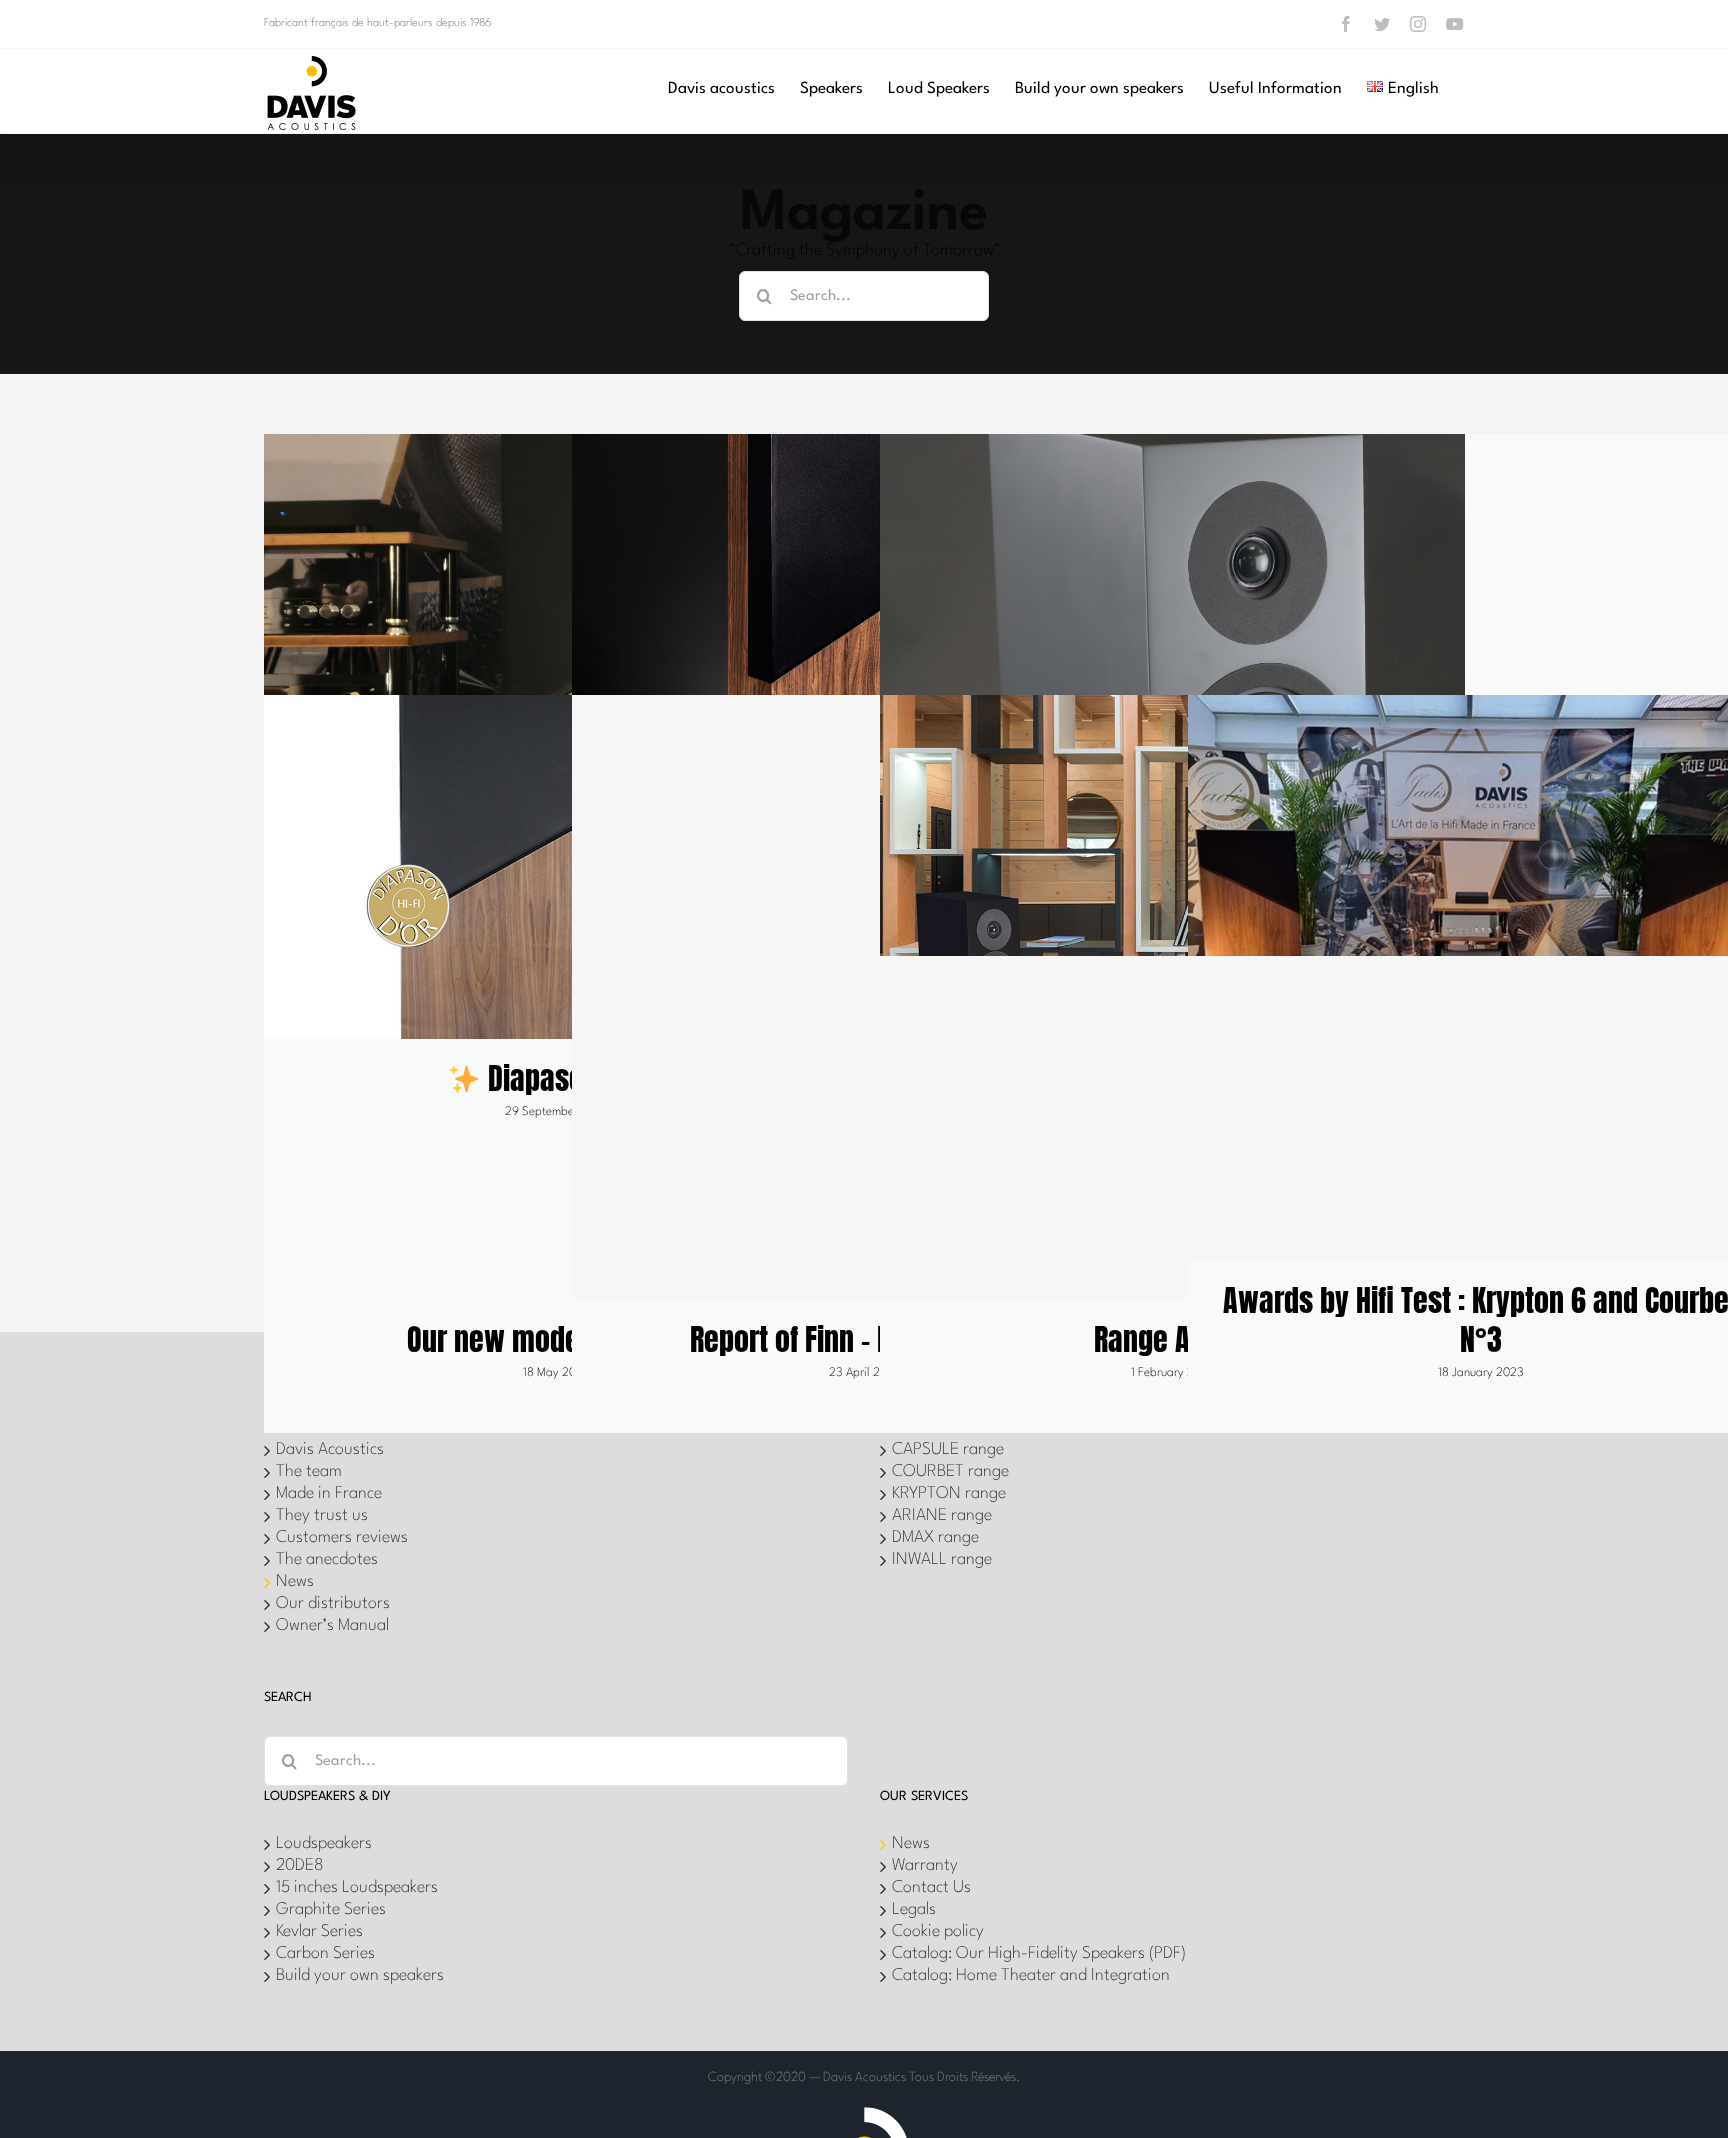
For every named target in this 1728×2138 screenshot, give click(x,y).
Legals (914, 1909)
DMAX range (935, 1537)
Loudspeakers (324, 1843)
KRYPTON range (949, 1493)
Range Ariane (1173, 1339)
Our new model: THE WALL (557, 1339)
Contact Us (931, 1887)
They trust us (322, 1515)
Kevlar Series (319, 1931)
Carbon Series (325, 1953)
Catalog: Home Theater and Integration (1031, 1975)
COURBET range (950, 1471)
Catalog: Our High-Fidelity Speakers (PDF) (1039, 1953)
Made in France (329, 1493)
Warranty (925, 1865)
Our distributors (333, 1603)
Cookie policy (938, 1931)
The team (309, 1471)
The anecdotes (327, 1559)
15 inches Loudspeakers (357, 1887)
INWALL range (942, 1559)
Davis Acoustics (330, 1449)
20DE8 (300, 1865)
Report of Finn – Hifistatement (864, 1339)
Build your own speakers (360, 1975)
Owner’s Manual (332, 1625)
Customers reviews (342, 1537)
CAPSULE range (948, 1449)
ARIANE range (942, 1515)
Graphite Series (331, 1909)
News (295, 1581)
